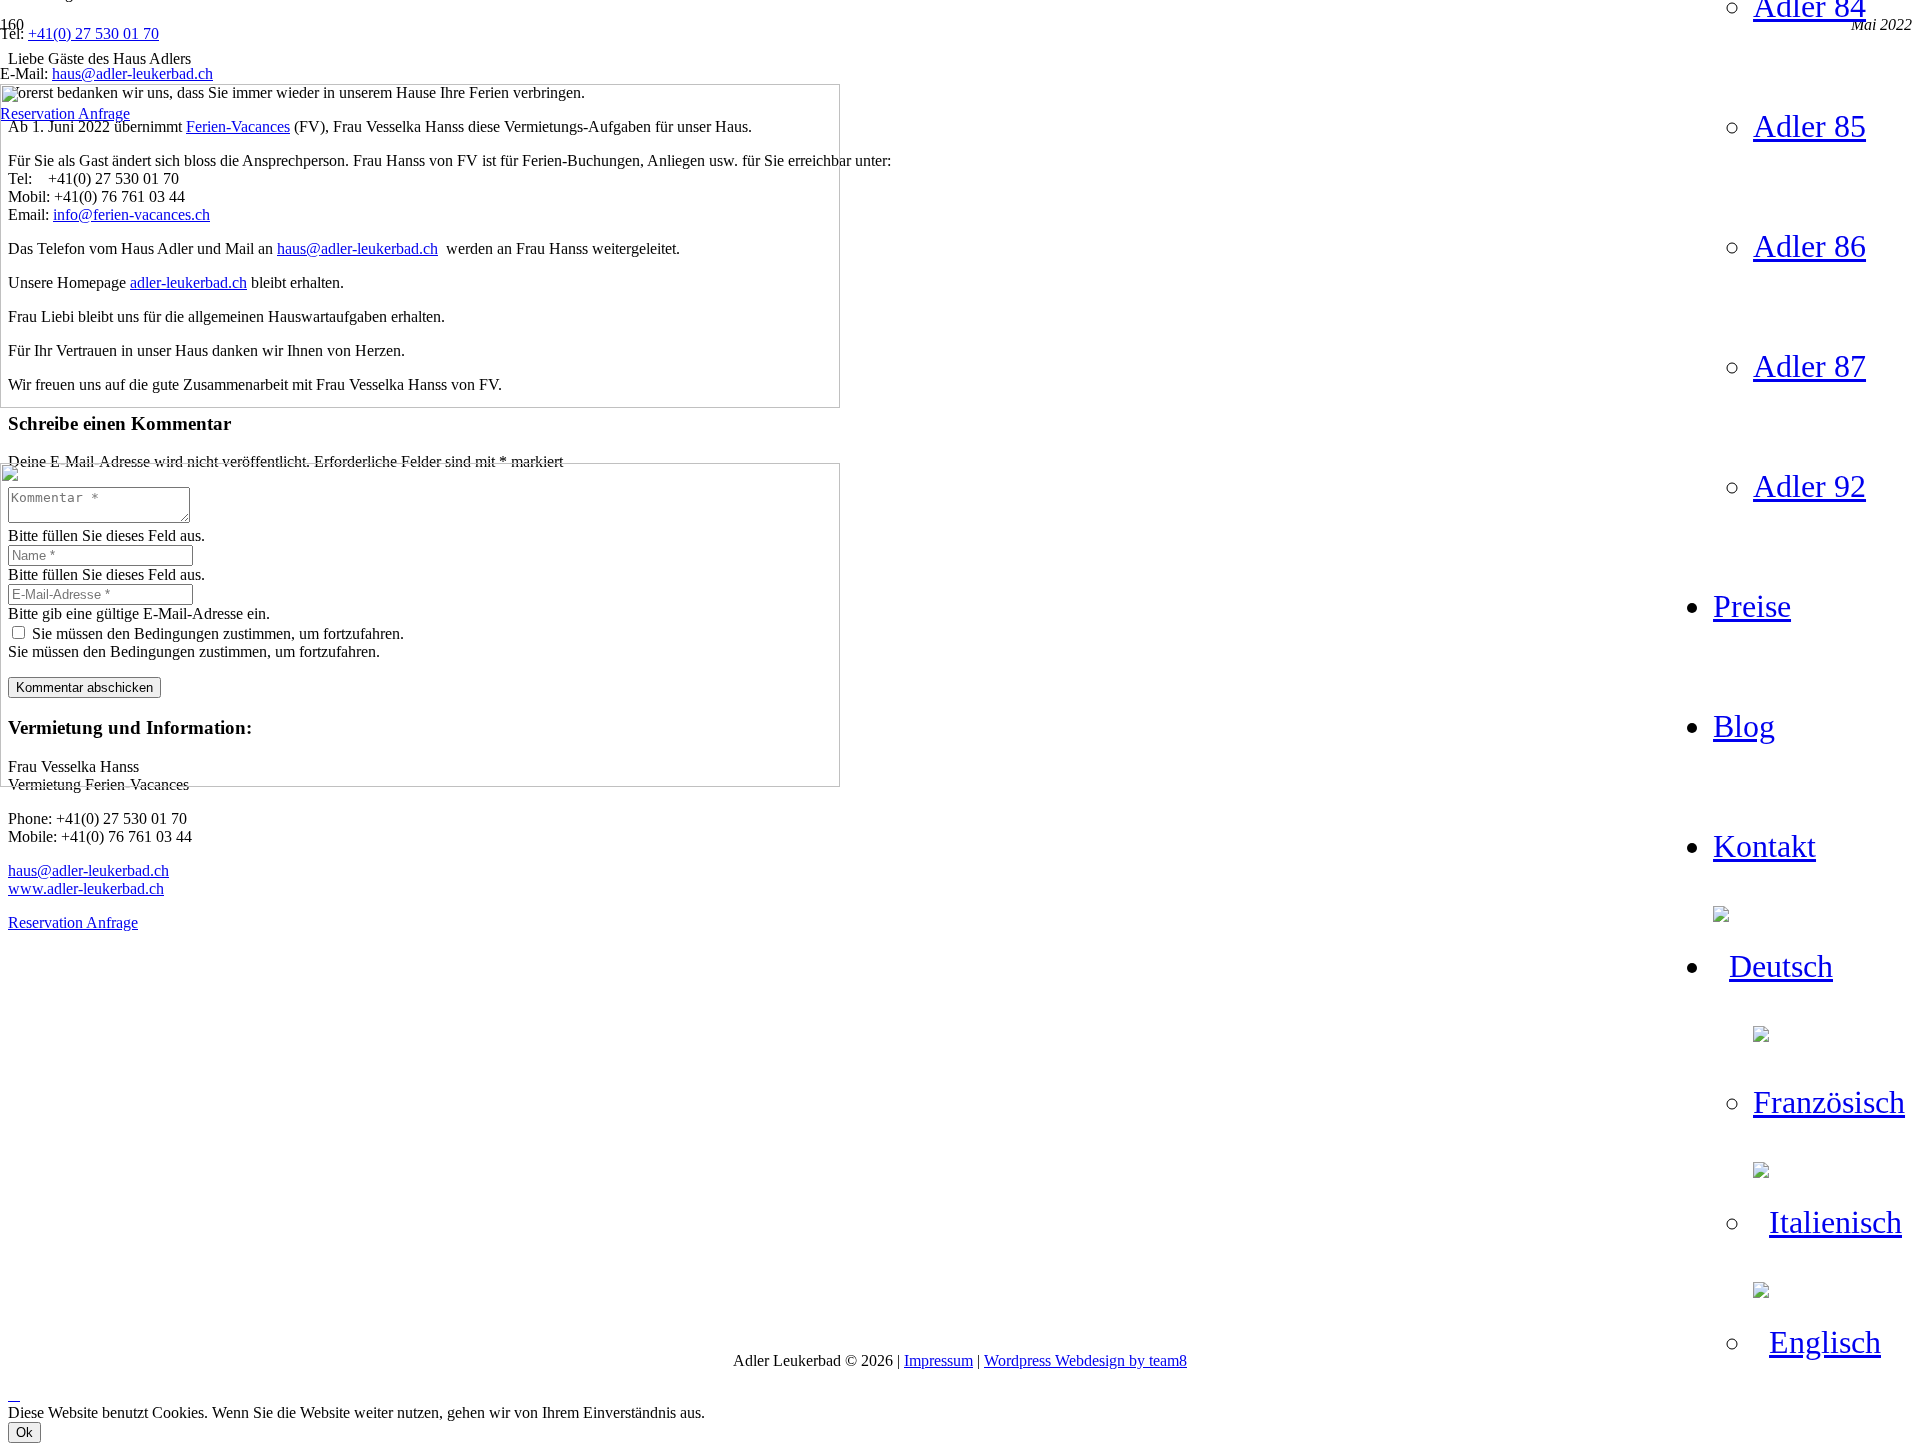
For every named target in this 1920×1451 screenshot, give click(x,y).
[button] (14, 1394)
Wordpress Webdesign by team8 (1085, 1360)
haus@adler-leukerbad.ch (88, 870)
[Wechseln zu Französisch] (1836, 1102)
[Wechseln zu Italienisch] (1827, 1222)
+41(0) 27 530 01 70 (93, 33)
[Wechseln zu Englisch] (1817, 1342)
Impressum (938, 1360)
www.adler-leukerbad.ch (86, 888)
